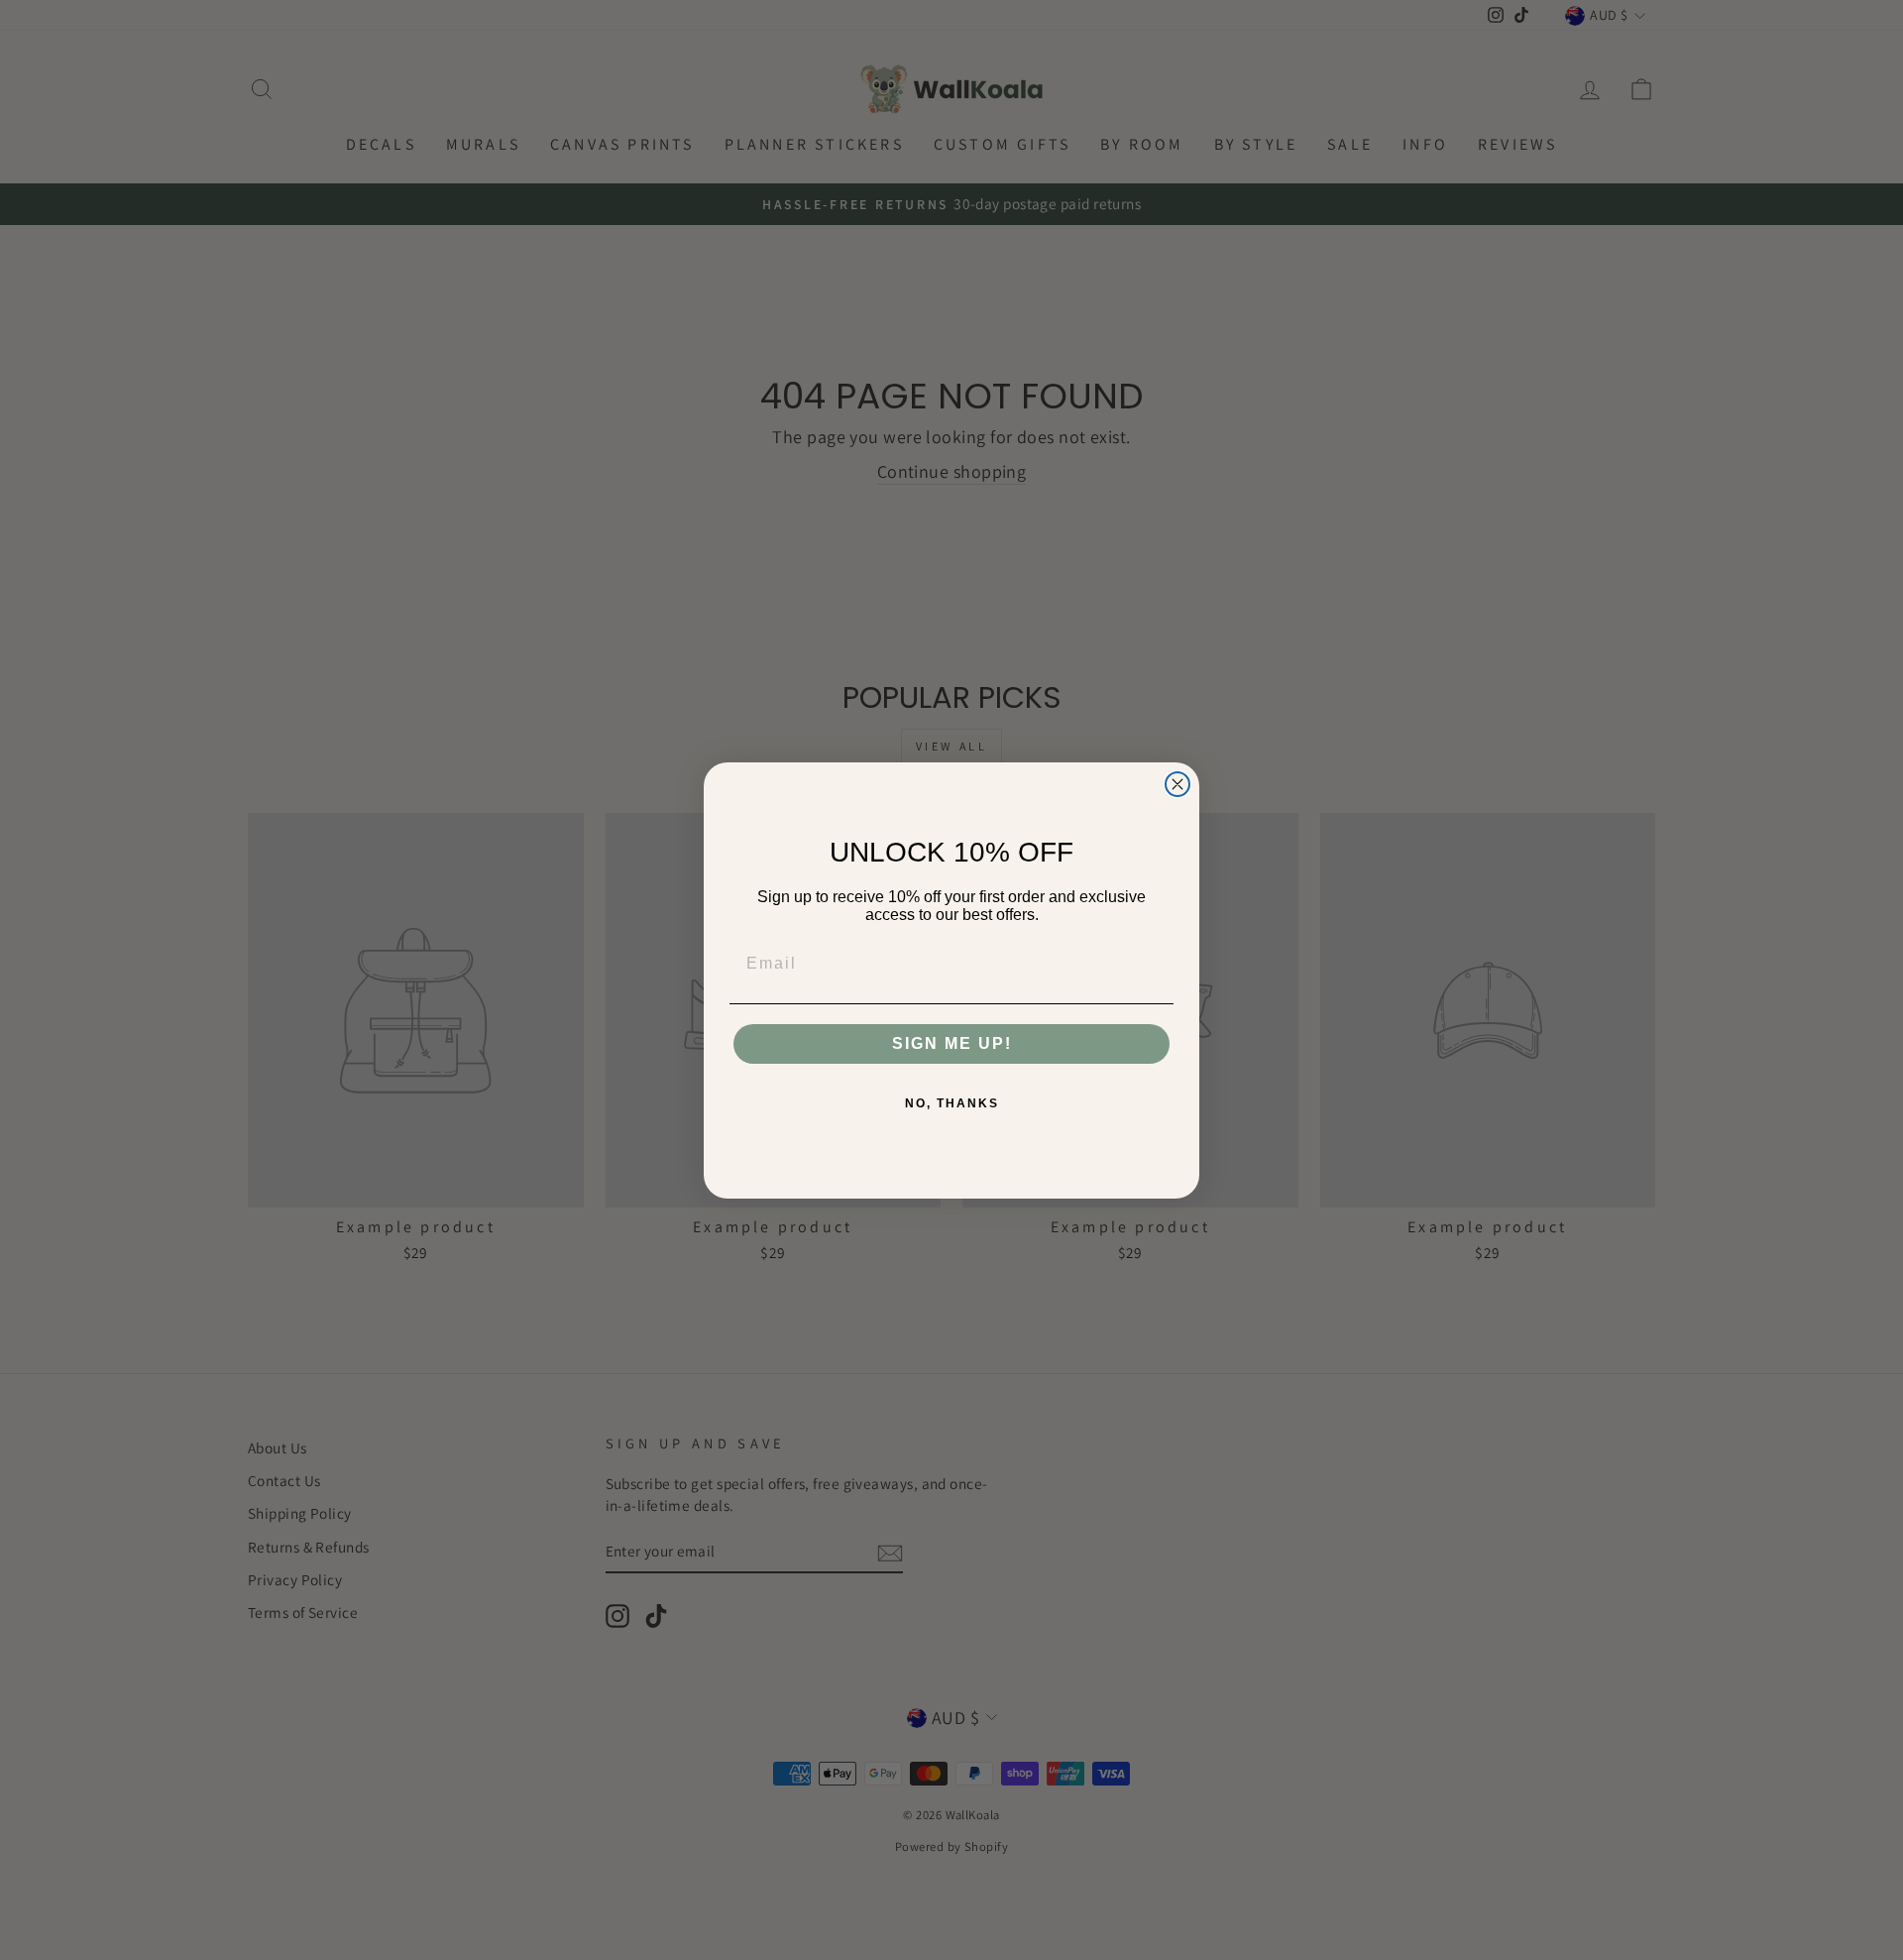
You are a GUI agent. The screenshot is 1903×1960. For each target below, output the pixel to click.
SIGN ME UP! (952, 1043)
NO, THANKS (952, 1103)
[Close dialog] (1177, 784)
